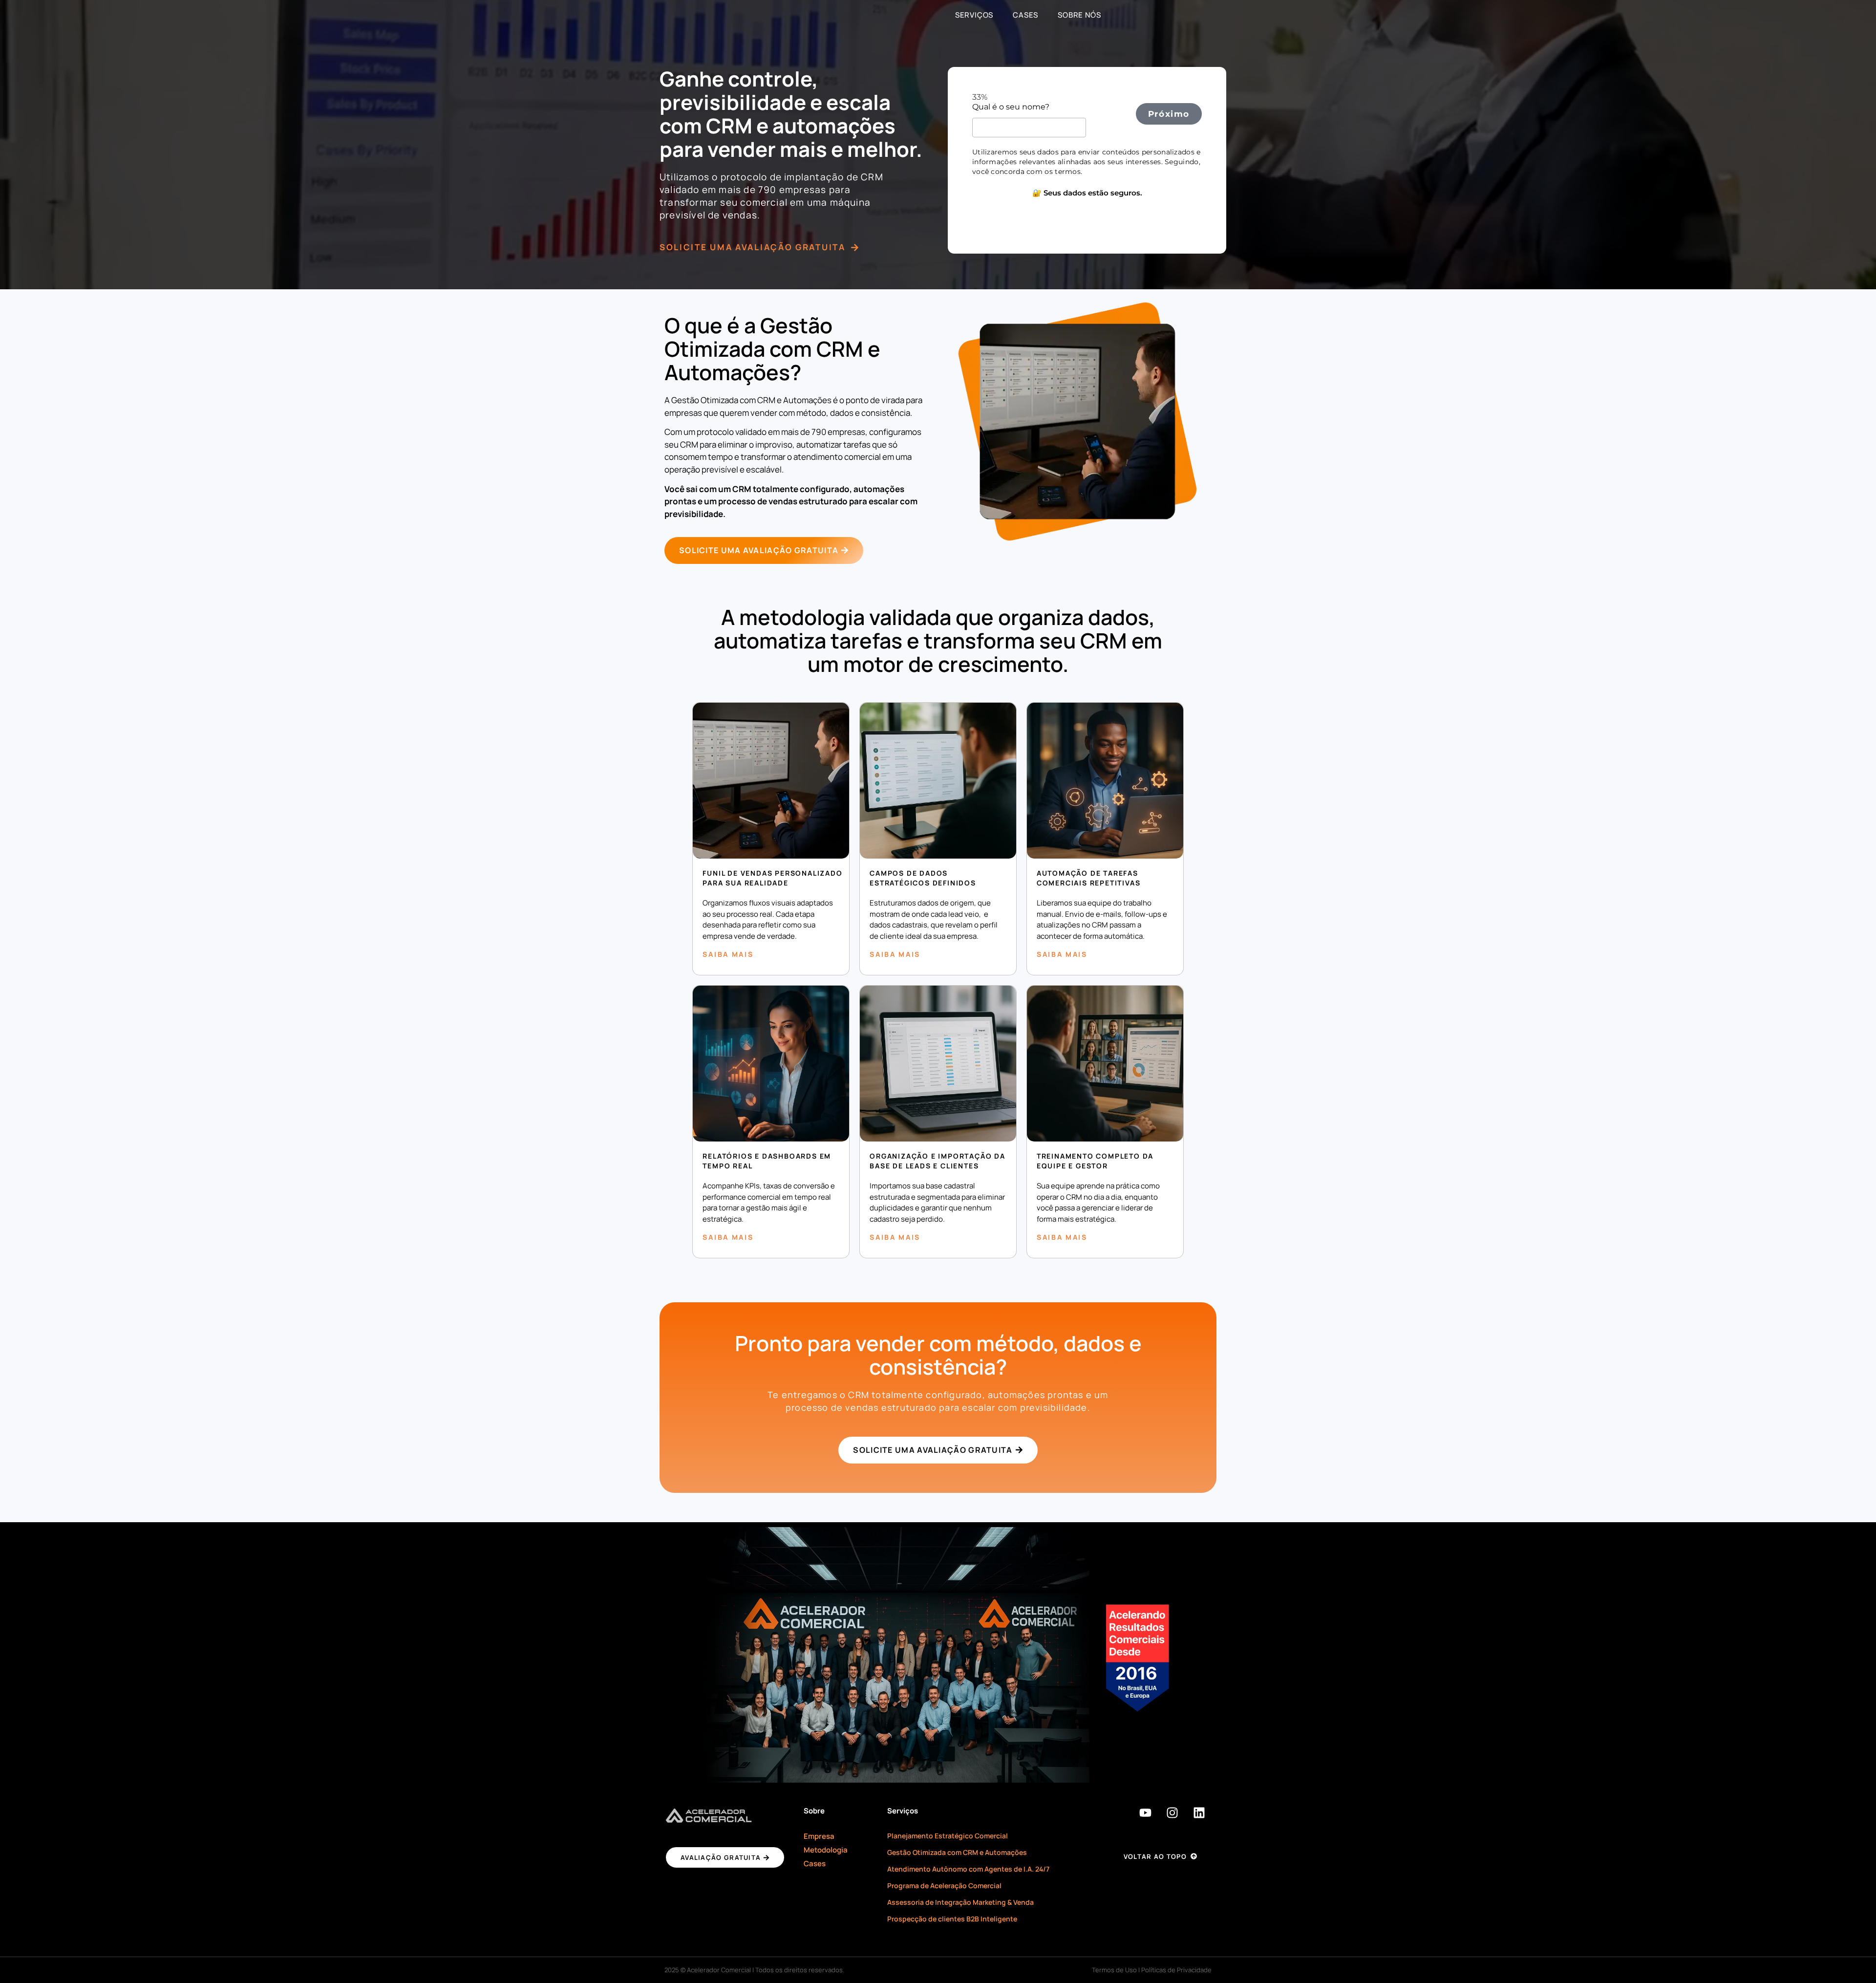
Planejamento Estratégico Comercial (948, 1836)
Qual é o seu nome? (1012, 107)
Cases (1025, 15)
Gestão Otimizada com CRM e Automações (957, 1852)
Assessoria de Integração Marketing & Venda (960, 1902)
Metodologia (826, 1850)
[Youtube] (1146, 1813)
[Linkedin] (1199, 1813)
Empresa (819, 1836)
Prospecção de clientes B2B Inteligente (952, 1919)
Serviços (974, 15)
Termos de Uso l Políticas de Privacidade (1152, 1970)
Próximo (1169, 114)
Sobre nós (1079, 15)
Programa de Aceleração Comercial (944, 1886)
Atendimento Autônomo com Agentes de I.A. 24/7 (968, 1869)
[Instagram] (1172, 1813)
